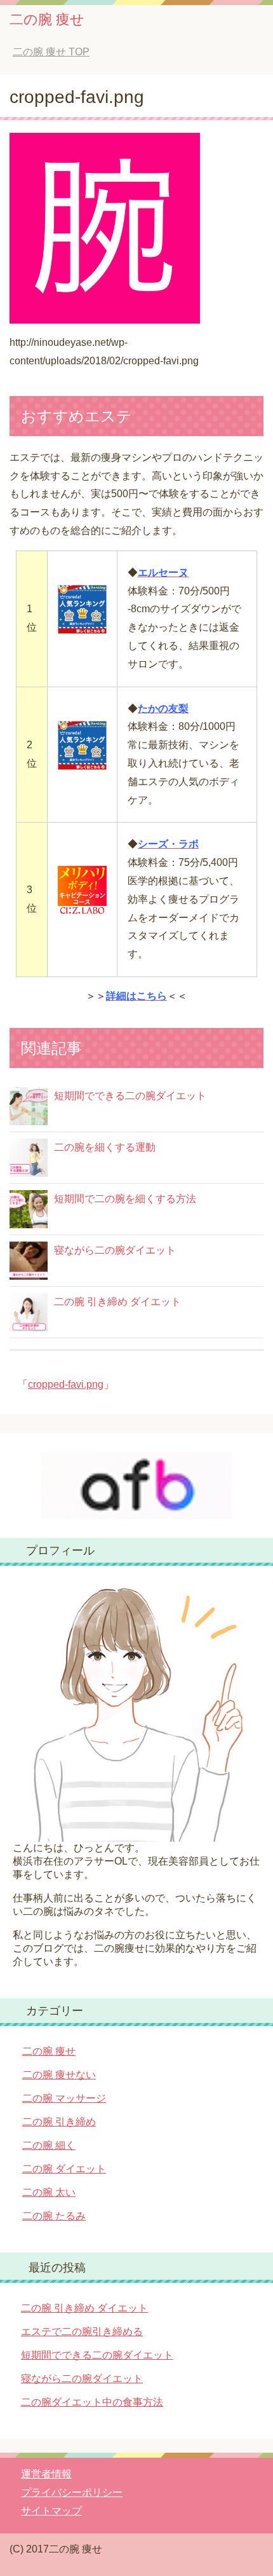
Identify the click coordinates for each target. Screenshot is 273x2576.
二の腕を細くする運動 (105, 1147)
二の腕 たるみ (54, 2216)
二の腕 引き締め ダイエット (117, 1302)
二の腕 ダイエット (64, 2169)
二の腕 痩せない (59, 2075)
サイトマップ (51, 2511)
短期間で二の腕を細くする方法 (125, 1199)
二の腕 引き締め (59, 2122)
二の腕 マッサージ (64, 2098)
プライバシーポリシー (72, 2492)
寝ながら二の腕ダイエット (115, 1250)
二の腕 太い (49, 2192)
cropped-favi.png (66, 1384)
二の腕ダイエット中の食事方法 (92, 2402)
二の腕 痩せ (47, 19)
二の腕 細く (49, 2145)
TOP (51, 52)
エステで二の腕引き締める (82, 2332)
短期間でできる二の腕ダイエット (130, 1096)
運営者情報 (46, 2474)
